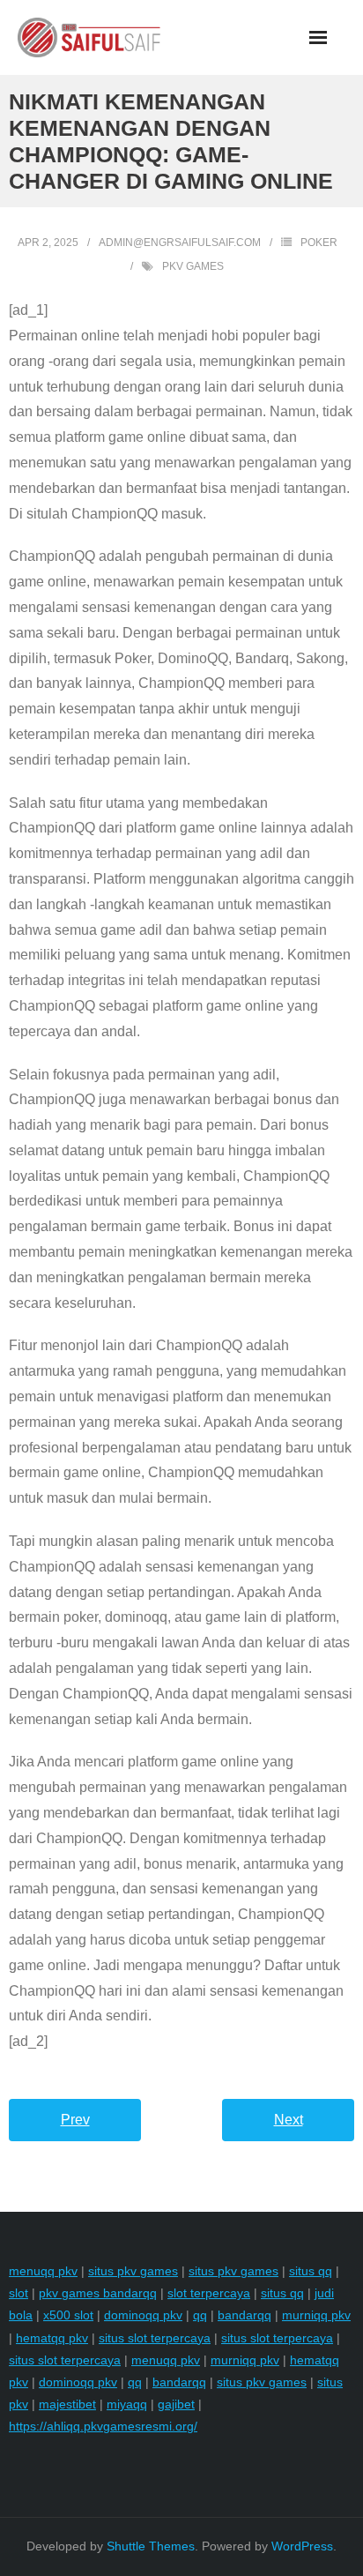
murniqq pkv (316, 2315)
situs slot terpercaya (155, 2338)
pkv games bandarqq (98, 2293)
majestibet (67, 2404)
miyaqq (127, 2404)
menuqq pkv (43, 2271)
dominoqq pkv (143, 2315)
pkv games (193, 266)
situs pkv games (133, 2271)
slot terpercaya (209, 2293)
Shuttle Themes (151, 2546)
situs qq (311, 2271)
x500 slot (68, 2315)
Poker (319, 243)
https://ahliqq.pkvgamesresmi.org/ (103, 2426)
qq (200, 2315)
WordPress (302, 2546)
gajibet (176, 2404)
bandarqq (244, 2315)
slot (19, 2293)
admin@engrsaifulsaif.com (180, 243)
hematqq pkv (52, 2338)
